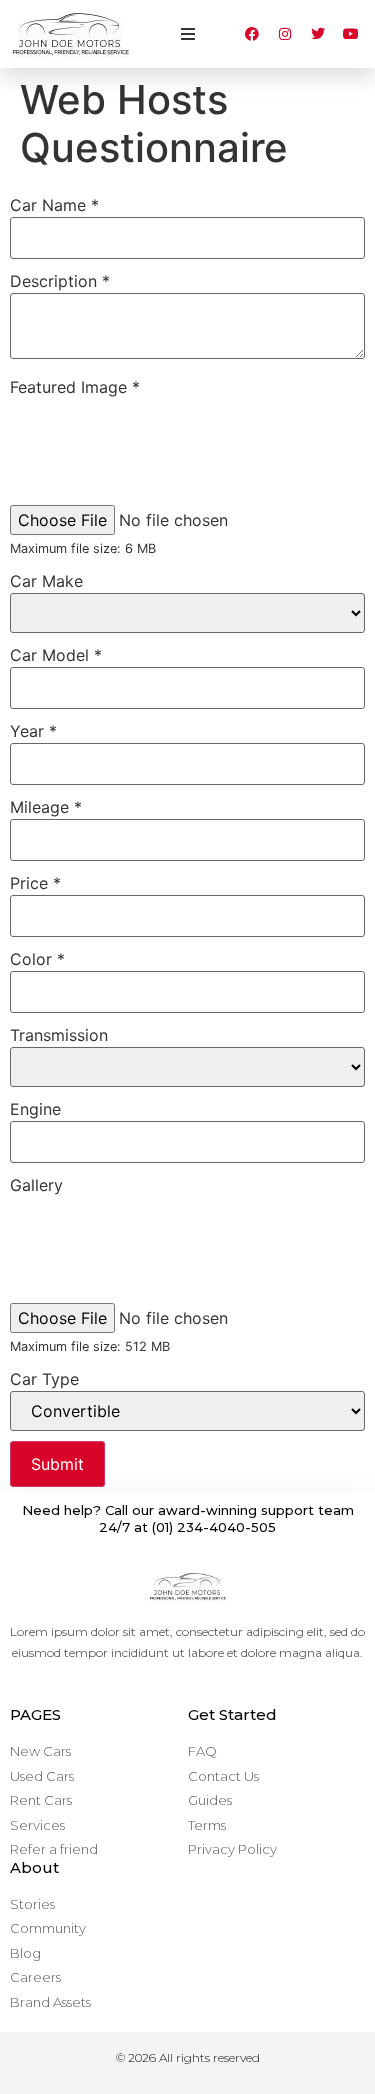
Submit (57, 1464)
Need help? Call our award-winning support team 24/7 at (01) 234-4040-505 (188, 1518)
